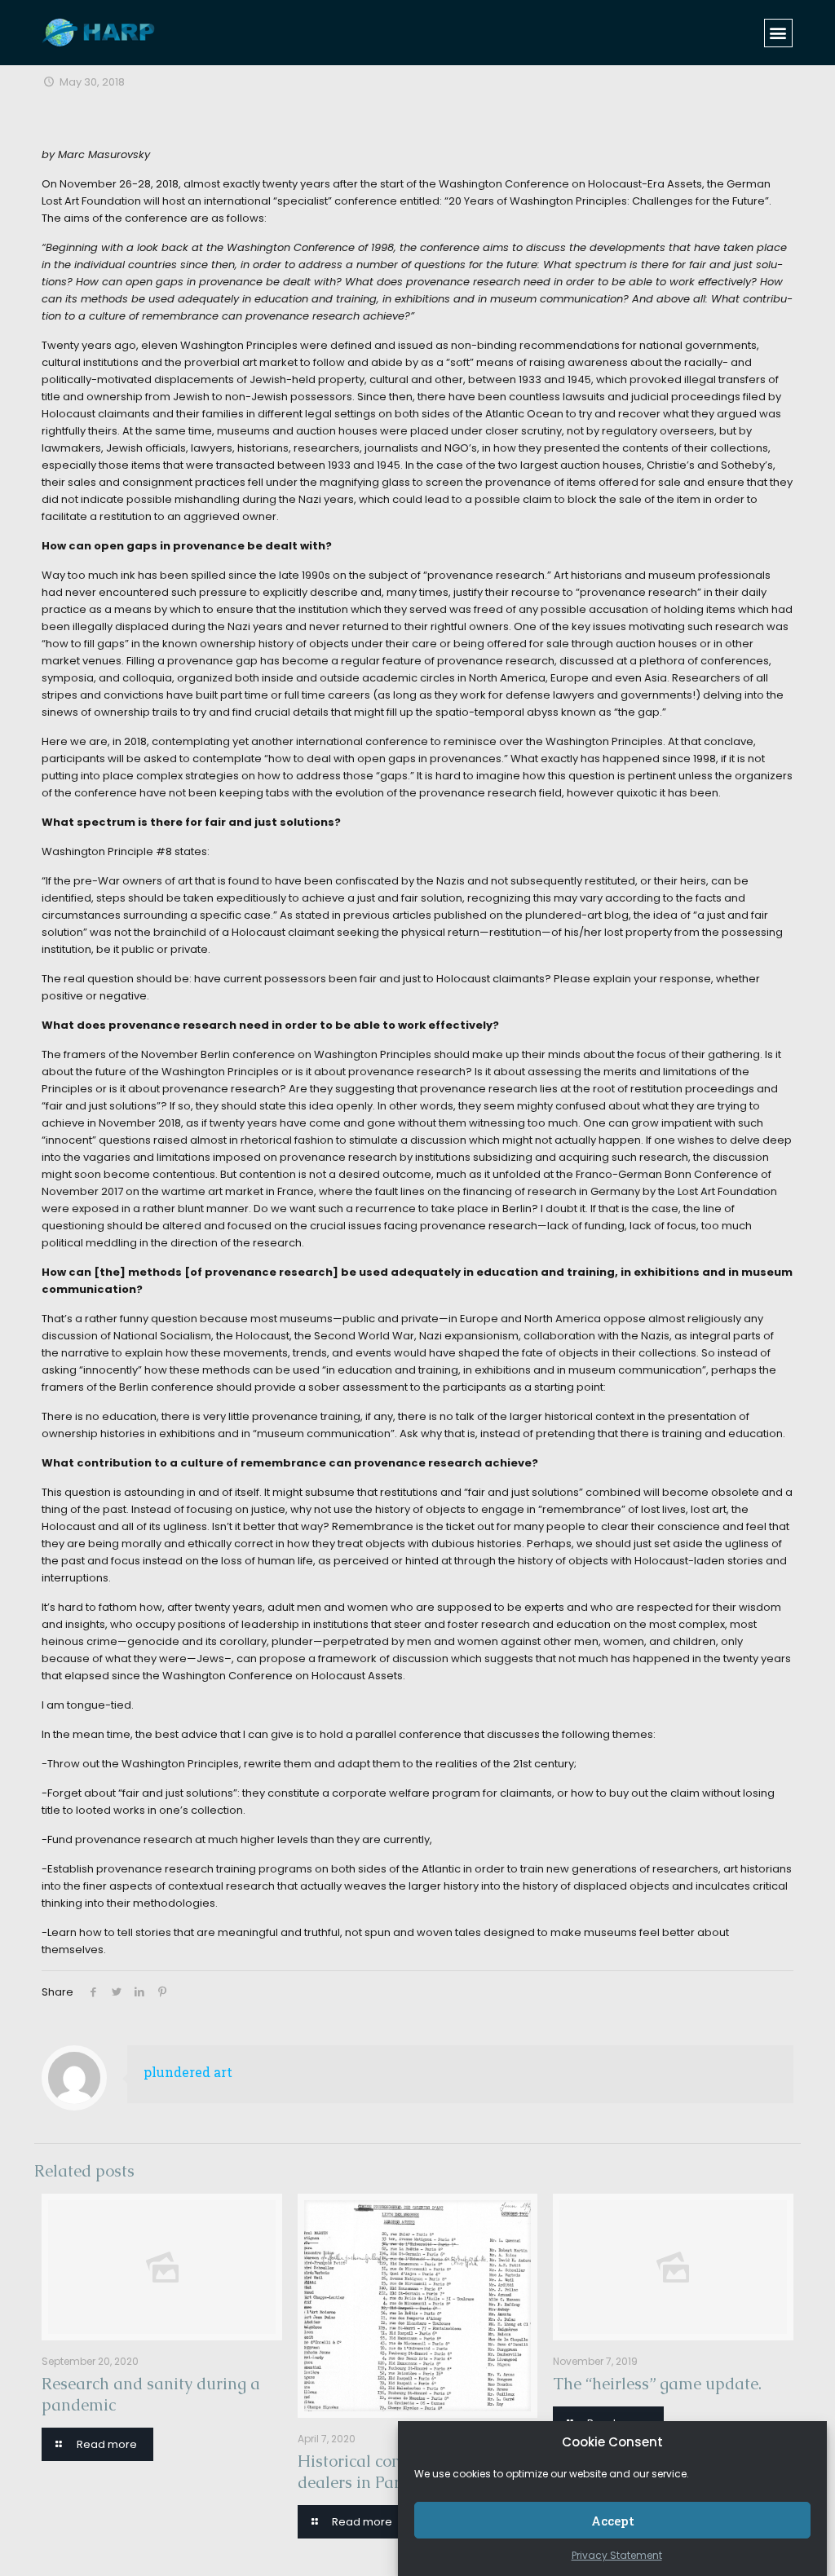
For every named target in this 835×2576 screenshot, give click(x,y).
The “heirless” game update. (657, 2384)
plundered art (188, 2072)
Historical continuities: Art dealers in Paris (396, 2472)
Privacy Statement (617, 2555)
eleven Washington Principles (219, 345)
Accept (613, 2521)
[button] (778, 33)
